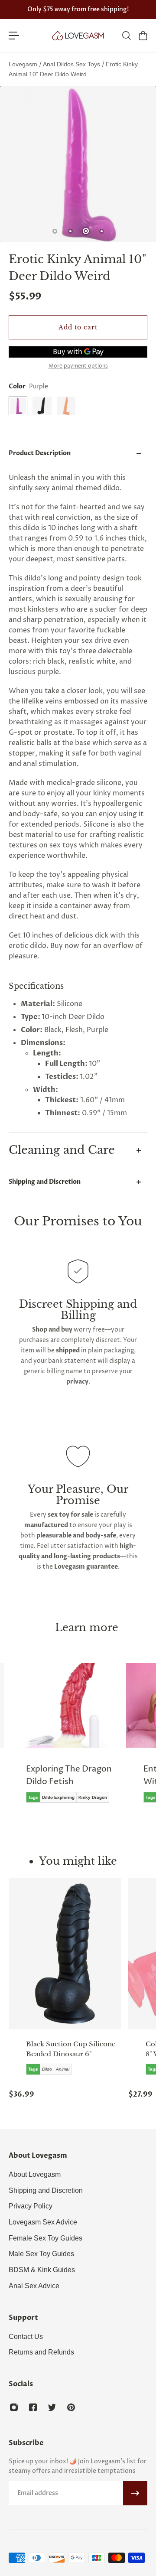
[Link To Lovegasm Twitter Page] (52, 2407)
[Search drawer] (126, 36)
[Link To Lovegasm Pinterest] (71, 2407)
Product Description (40, 453)
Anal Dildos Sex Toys (72, 64)
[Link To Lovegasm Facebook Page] (33, 2407)
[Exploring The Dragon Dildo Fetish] (65, 1739)
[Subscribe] (135, 2493)
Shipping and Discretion (45, 1182)
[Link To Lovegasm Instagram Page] (14, 2407)
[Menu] (14, 36)
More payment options (78, 366)
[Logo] (78, 36)
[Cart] (143, 36)
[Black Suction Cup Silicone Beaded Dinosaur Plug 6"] (65, 1954)
